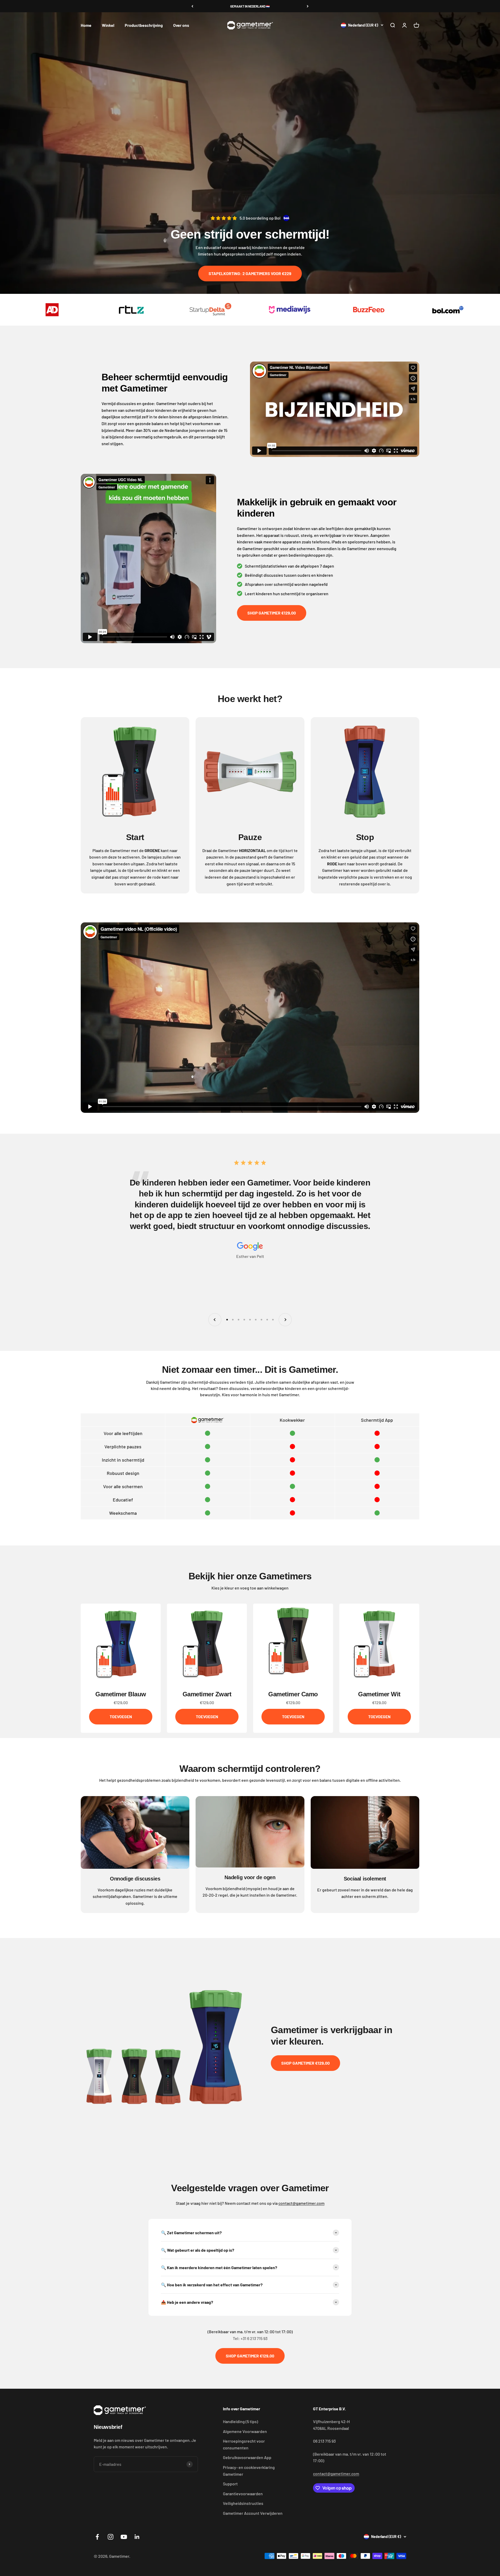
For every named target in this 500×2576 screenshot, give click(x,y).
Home (86, 25)
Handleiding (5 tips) (240, 2421)
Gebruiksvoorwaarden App (247, 2457)
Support (230, 2484)
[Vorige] (192, 6)
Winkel (108, 25)
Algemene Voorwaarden (245, 2431)
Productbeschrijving (144, 25)
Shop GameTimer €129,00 (272, 613)
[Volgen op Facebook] (97, 2537)
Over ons (181, 25)
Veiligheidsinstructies (243, 2503)
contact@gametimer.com (301, 2203)
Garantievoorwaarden (243, 2494)
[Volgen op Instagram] (111, 2537)
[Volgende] (308, 6)
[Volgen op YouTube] (124, 2537)
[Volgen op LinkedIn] (137, 2537)
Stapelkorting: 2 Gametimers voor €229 (250, 273)
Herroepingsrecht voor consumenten (244, 2444)
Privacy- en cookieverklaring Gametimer (249, 2471)
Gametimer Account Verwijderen (253, 2513)
